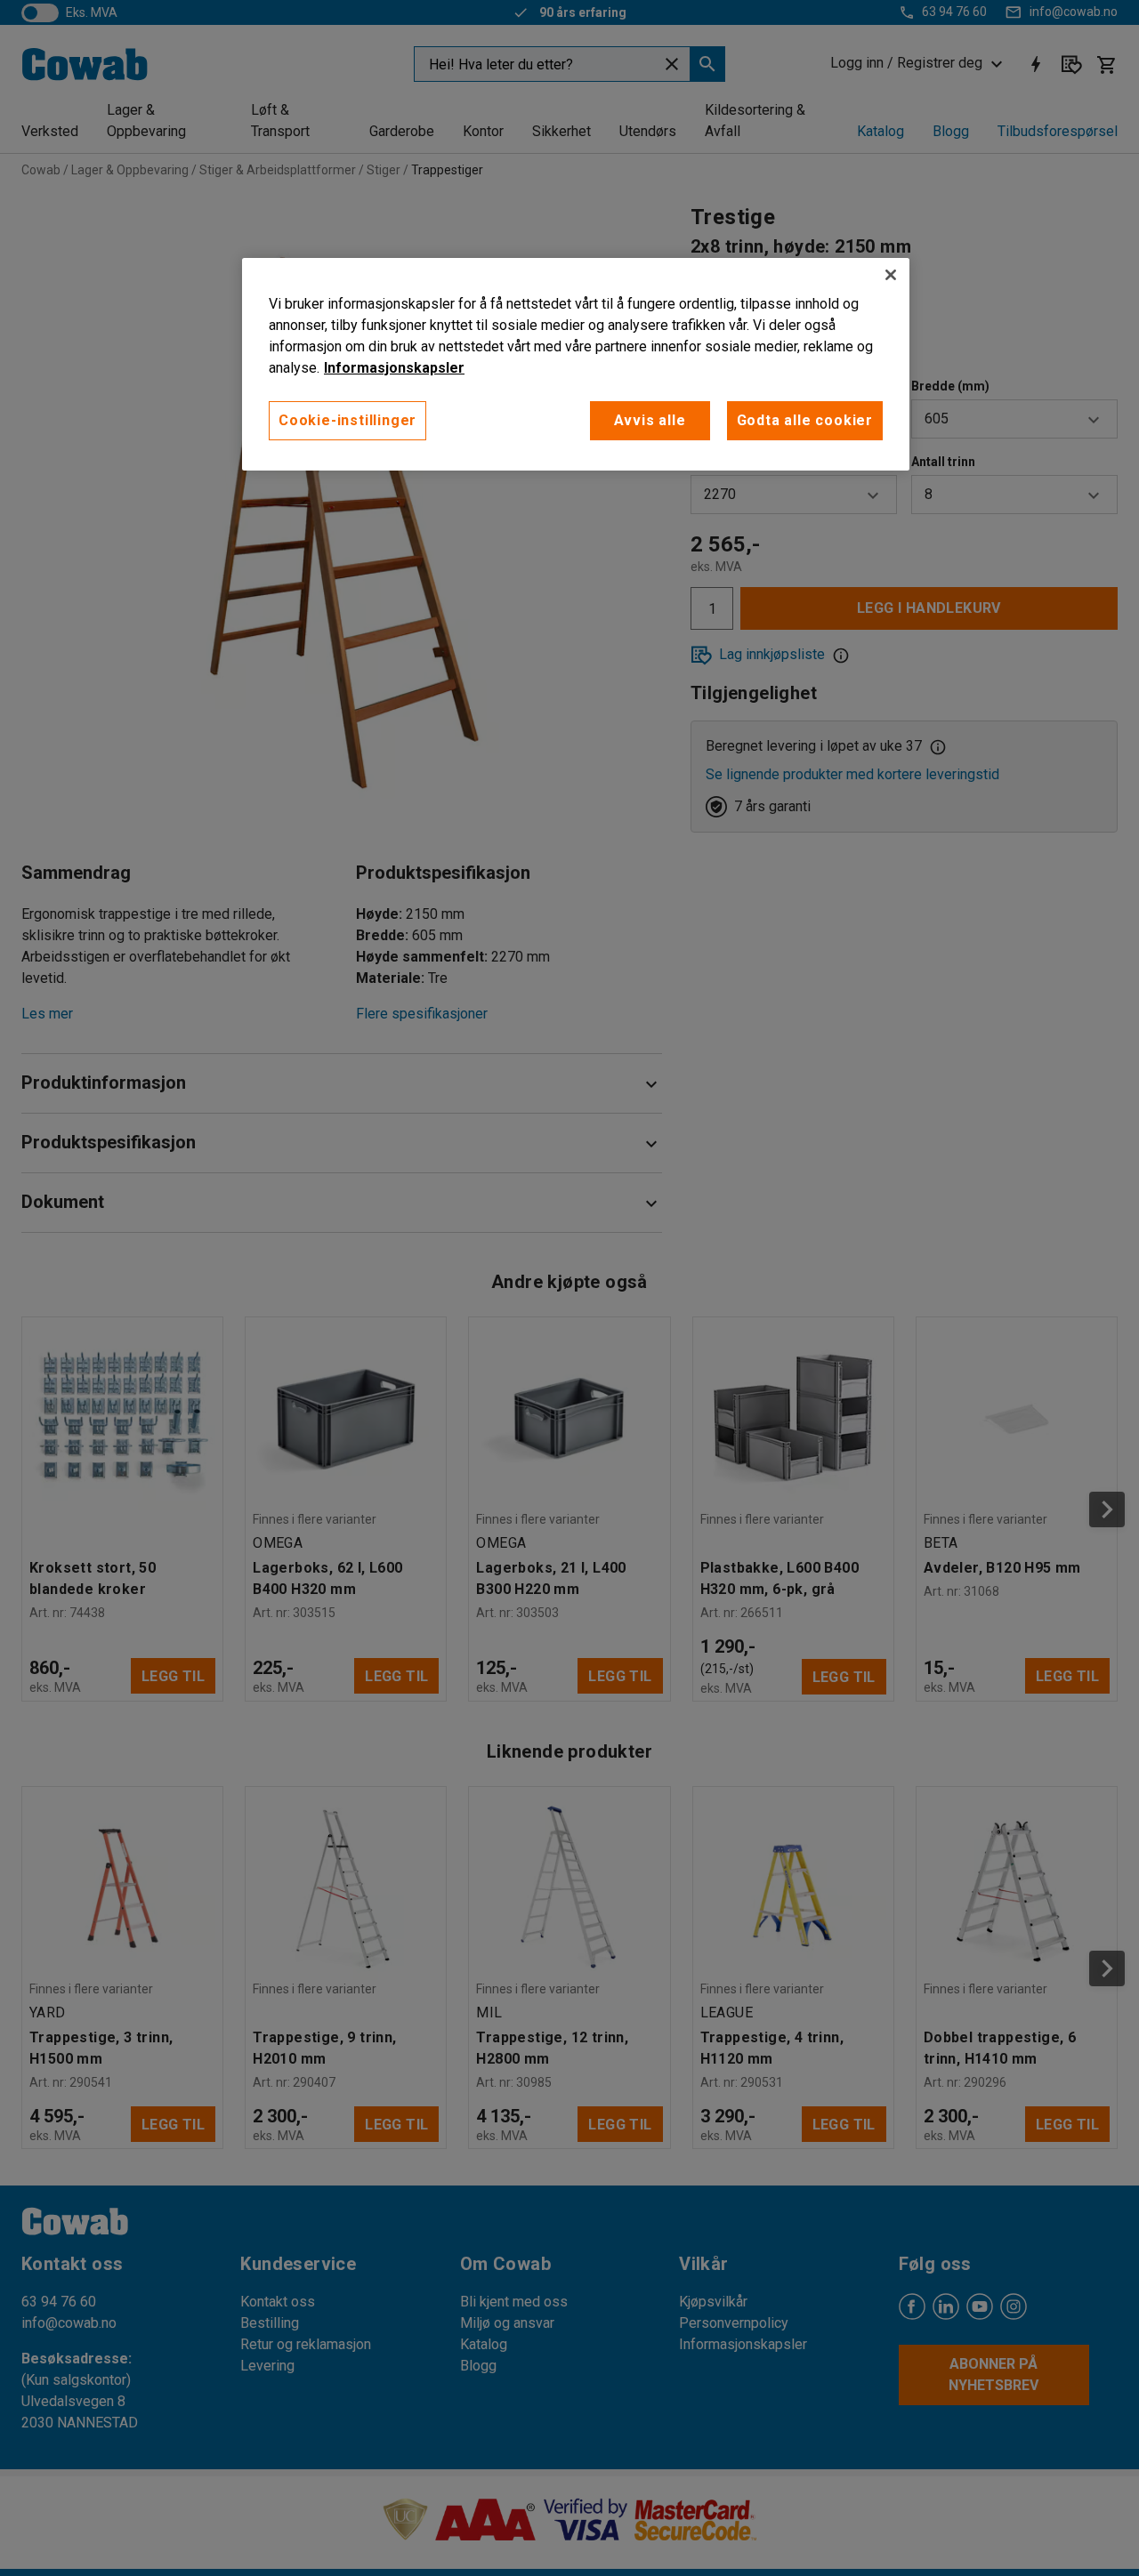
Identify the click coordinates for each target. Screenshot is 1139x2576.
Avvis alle (650, 420)
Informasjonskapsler (394, 368)
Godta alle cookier (805, 420)
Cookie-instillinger (347, 420)
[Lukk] (891, 275)
